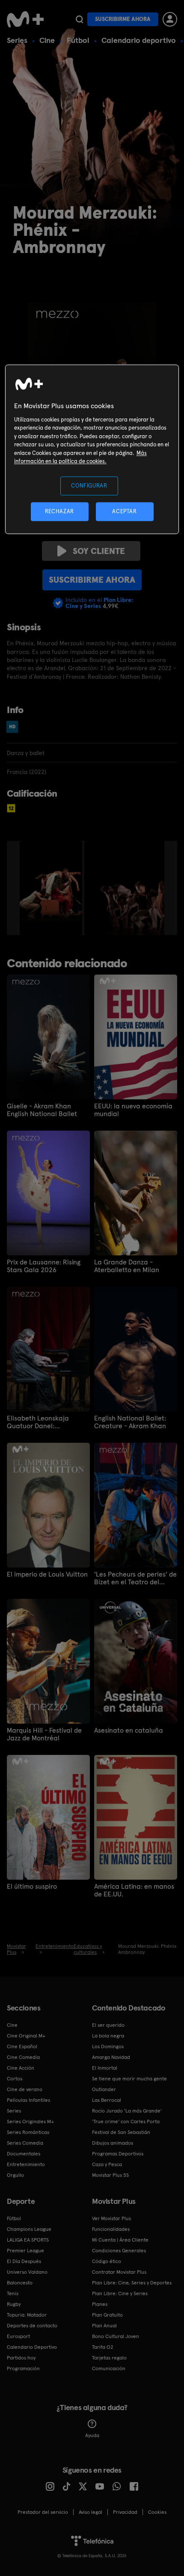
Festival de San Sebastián (121, 2132)
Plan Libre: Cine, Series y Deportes (132, 2283)
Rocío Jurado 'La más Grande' (127, 2111)
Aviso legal (91, 2512)
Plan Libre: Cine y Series (120, 2293)
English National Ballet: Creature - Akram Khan (130, 1422)
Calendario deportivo (139, 40)
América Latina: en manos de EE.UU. (134, 1890)
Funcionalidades (111, 2229)
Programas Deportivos (118, 2154)
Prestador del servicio (43, 2512)
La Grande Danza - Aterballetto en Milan (127, 1266)
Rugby (14, 2304)
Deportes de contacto (32, 2326)
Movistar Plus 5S (110, 2175)
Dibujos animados (113, 2143)
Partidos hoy (21, 2358)
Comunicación (109, 2368)
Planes (100, 2304)
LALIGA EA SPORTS (28, 2240)
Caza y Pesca (107, 2164)
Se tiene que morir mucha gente (129, 2079)
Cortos (15, 2079)
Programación (23, 2368)
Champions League (29, 2229)
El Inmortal (105, 2068)
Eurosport (18, 2336)
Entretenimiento (26, 2164)
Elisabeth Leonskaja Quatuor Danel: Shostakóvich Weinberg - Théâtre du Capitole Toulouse (44, 1422)
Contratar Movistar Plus (119, 2272)
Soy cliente (99, 551)
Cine (47, 40)
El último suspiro (32, 1887)
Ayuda (92, 2435)
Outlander (104, 2089)
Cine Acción (21, 2068)
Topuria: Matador (27, 2315)
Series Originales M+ (30, 2122)
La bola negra (108, 2036)
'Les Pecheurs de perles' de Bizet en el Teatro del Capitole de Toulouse (135, 1578)
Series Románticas (28, 2132)
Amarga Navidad (111, 2057)
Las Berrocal (107, 2100)
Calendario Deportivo (32, 2347)
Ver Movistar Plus (111, 2218)
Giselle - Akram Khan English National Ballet (42, 1110)
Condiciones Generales (119, 2251)
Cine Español (22, 2046)
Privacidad (125, 2512)
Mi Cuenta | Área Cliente (120, 2240)
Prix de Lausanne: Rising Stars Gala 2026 (44, 1266)
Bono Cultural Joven (116, 2336)
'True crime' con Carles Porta (126, 2122)
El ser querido (108, 2025)
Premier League (25, 2251)
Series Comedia (25, 2143)
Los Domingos (108, 2046)
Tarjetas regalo (109, 2358)
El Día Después (24, 2261)
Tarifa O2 (103, 2347)
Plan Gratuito (107, 2315)
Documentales (24, 2154)
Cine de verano (25, 2089)
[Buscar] (79, 19)
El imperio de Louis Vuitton (47, 1574)
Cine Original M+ (26, 2036)
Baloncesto (20, 2283)
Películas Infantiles (28, 2100)
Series (17, 40)
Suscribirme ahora (123, 19)
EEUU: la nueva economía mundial (133, 1110)
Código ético (107, 2261)
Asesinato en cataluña (129, 1730)
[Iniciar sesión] (170, 19)
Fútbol (78, 40)
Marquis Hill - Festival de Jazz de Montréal (44, 1734)
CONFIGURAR (89, 486)
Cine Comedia (23, 2057)
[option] (52, 888)
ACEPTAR (125, 511)
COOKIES (157, 2512)
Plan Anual (104, 2326)
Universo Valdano (27, 2272)
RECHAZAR (59, 511)
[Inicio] (26, 19)
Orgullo (15, 2175)
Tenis (13, 2293)
